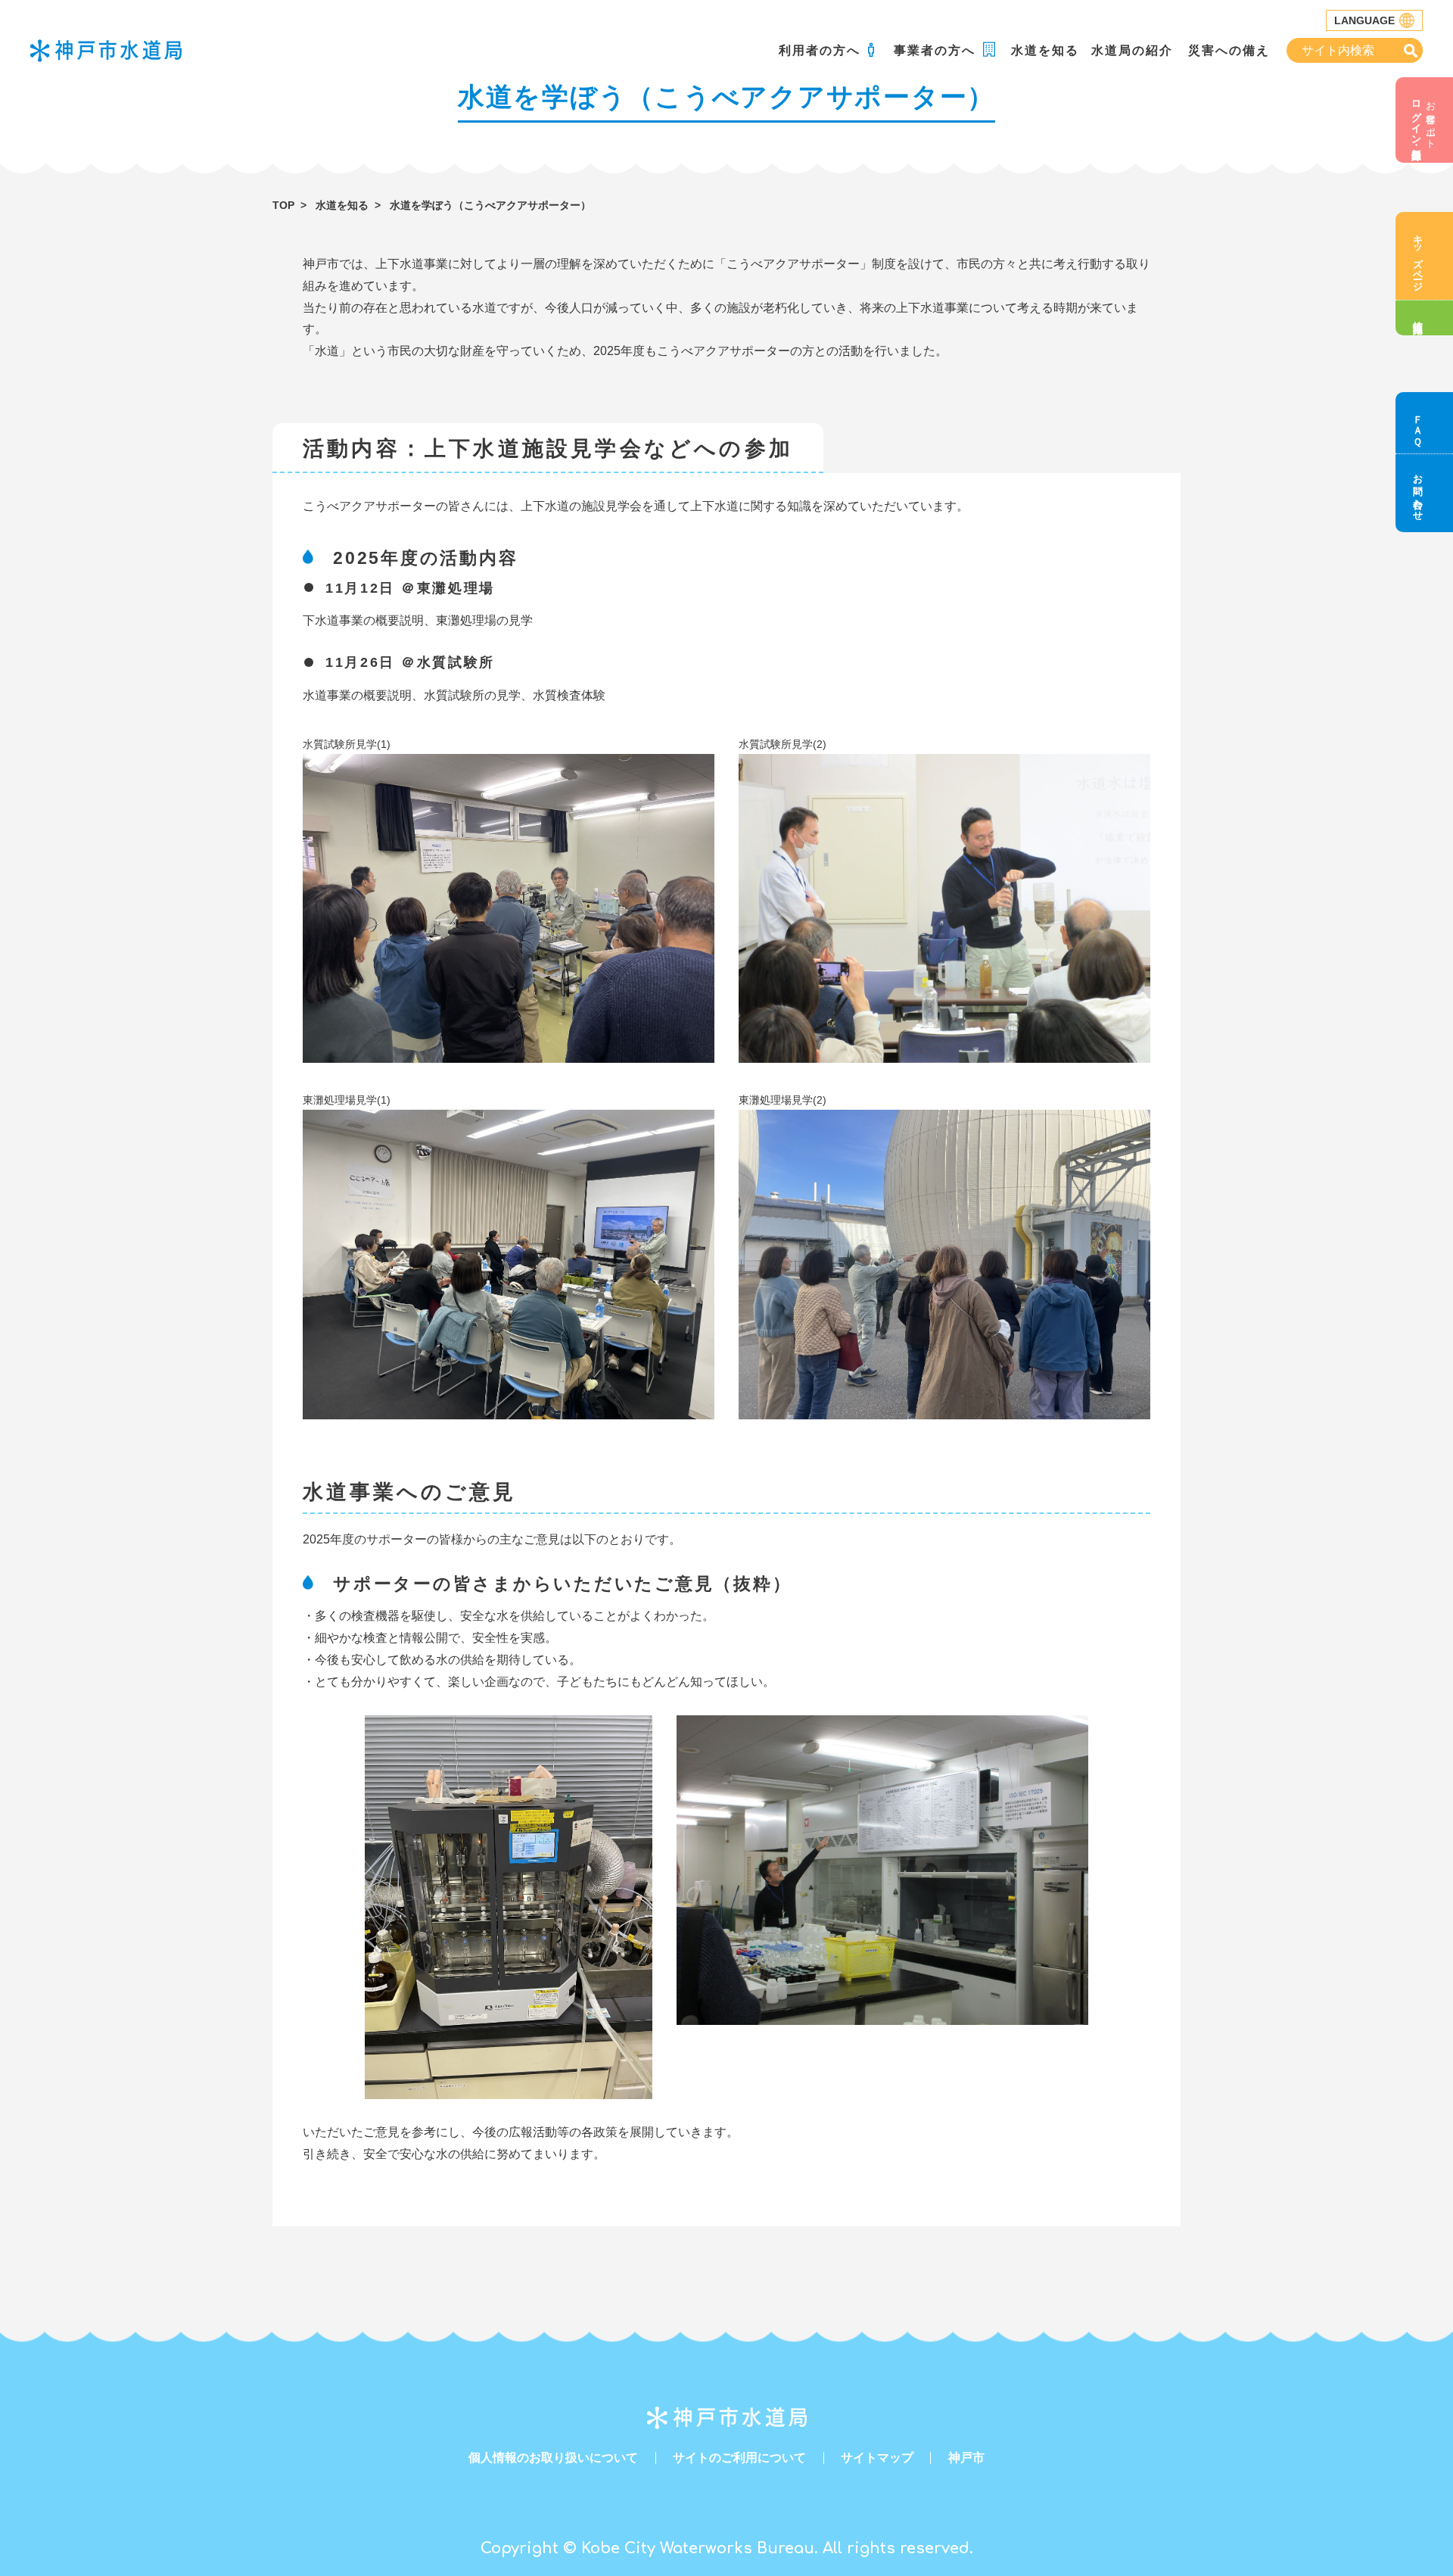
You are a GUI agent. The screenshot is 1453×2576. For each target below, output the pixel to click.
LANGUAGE (1364, 20)
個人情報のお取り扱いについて (553, 2458)
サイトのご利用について (739, 2458)
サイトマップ (877, 2458)
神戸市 (966, 2458)
